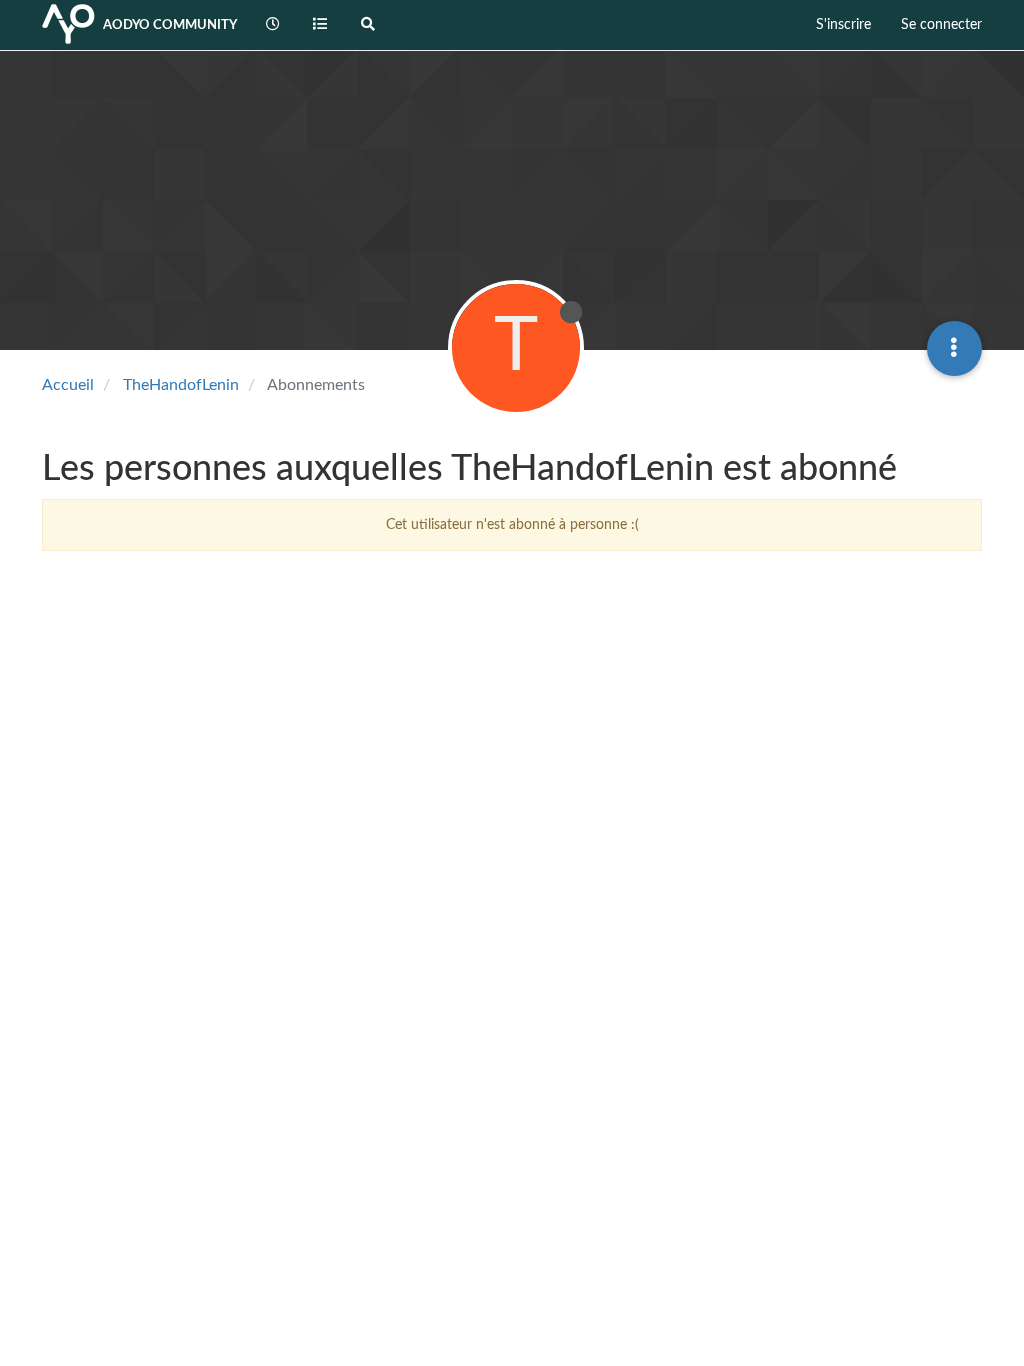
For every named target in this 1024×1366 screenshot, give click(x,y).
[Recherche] (368, 25)
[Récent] (273, 25)
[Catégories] (321, 25)
